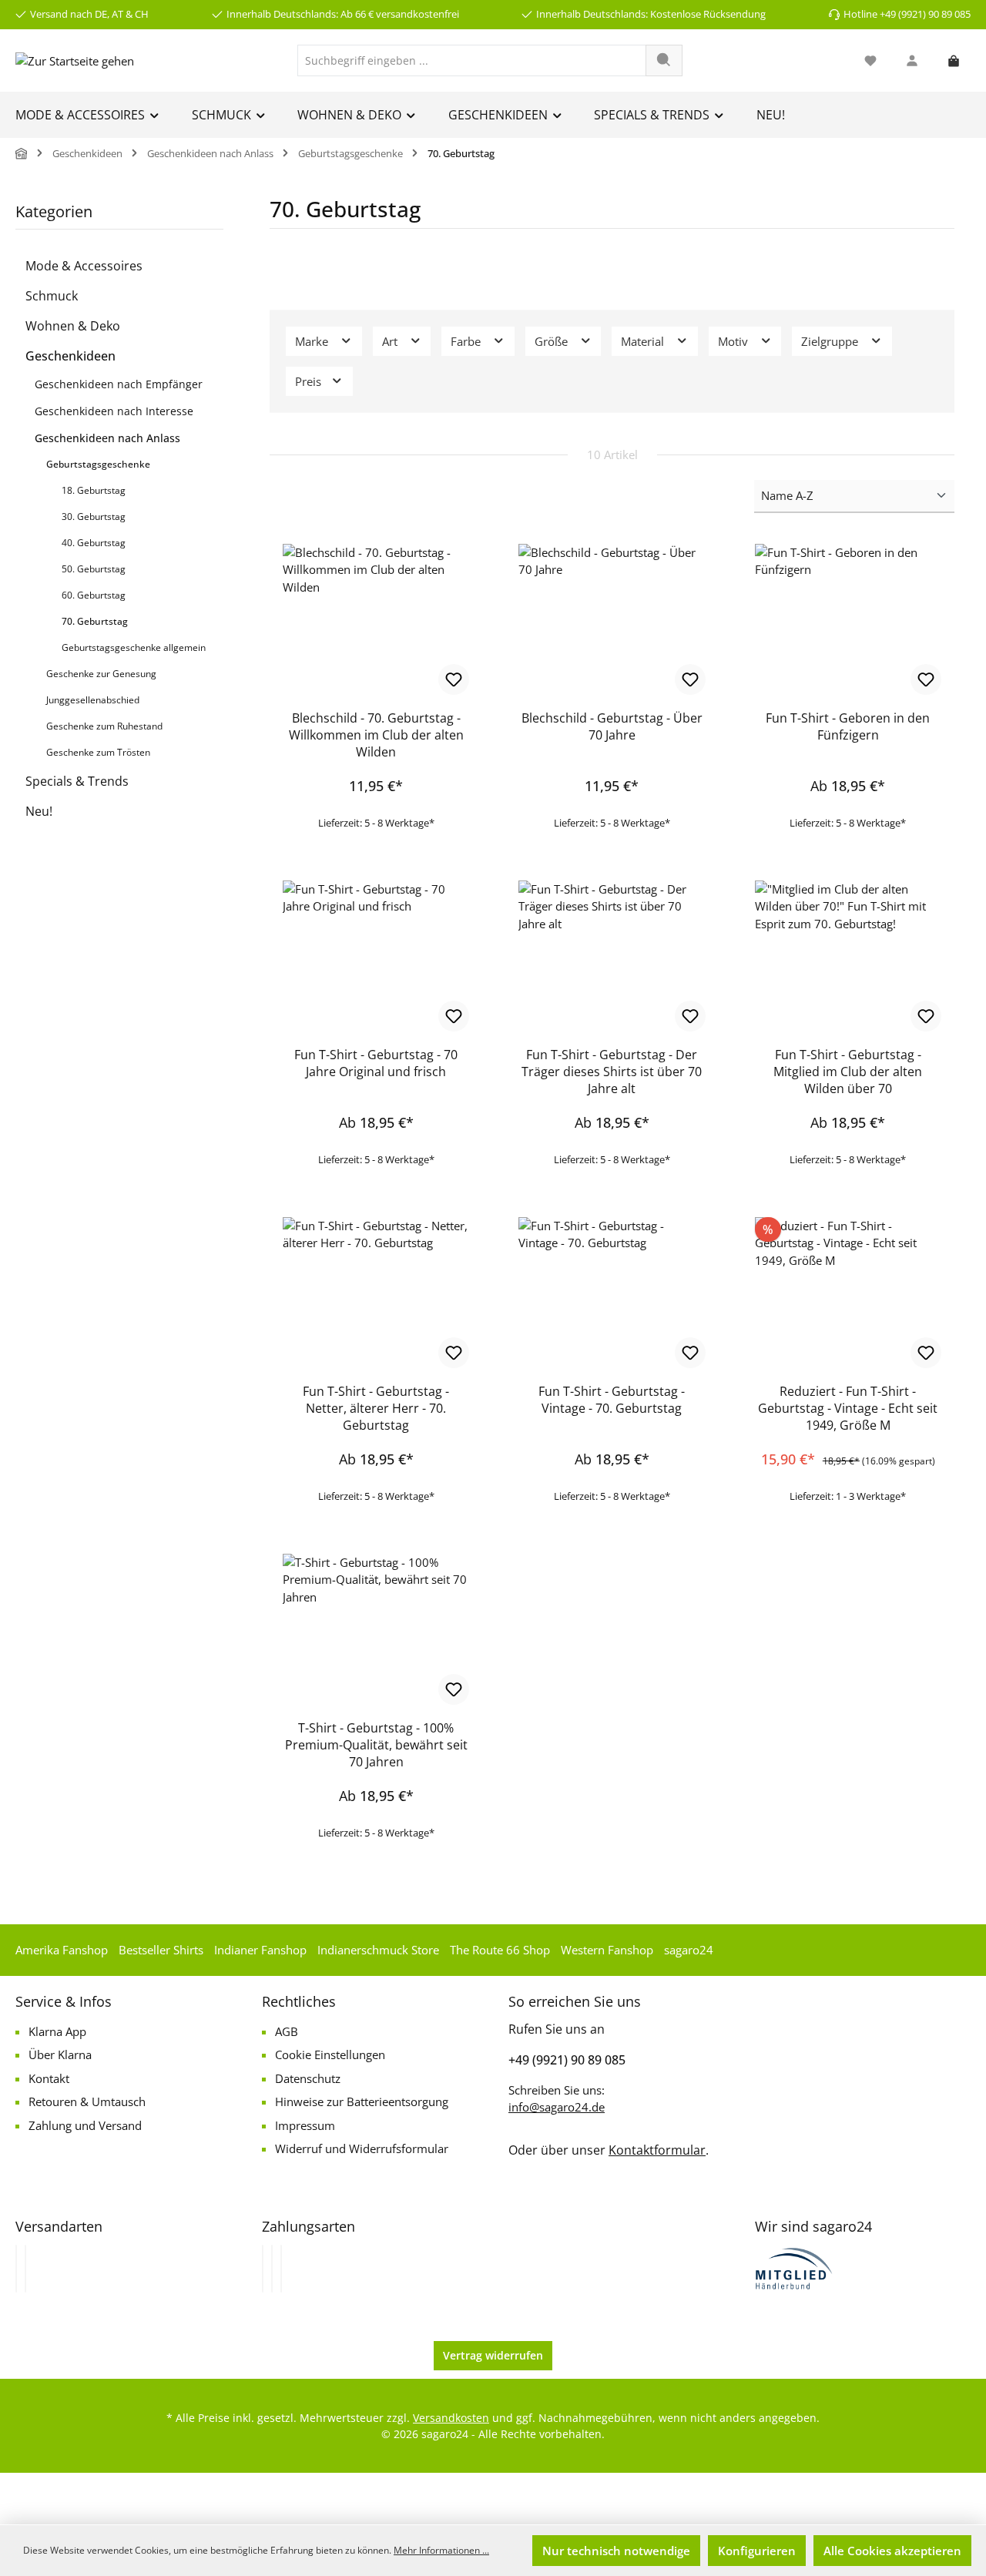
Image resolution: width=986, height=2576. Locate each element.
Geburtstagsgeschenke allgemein (134, 647)
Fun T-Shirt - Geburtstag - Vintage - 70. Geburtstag (612, 1400)
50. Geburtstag (94, 569)
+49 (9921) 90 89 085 (567, 2060)
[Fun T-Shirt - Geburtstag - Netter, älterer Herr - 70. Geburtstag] (376, 1294)
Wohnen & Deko (73, 326)
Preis (310, 381)
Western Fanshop (607, 1950)
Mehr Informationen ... (441, 2550)
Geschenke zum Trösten (98, 752)
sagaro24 (689, 1950)
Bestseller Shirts (161, 1950)
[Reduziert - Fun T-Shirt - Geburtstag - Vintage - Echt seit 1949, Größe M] (848, 1294)
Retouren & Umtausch (87, 2101)
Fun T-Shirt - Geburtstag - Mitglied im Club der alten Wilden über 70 (848, 1072)
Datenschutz (308, 2078)
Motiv (734, 341)
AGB (287, 2031)
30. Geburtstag (94, 517)
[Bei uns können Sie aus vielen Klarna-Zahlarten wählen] (263, 2269)
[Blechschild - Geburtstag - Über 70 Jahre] (612, 621)
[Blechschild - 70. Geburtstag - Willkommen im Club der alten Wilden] (376, 621)
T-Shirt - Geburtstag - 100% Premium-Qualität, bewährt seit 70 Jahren (376, 1745)
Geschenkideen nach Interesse (114, 411)
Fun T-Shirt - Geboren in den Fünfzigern (848, 726)
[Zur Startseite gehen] (75, 60)
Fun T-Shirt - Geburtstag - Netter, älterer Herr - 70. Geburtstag (376, 1408)
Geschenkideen (70, 356)
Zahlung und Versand (85, 2125)
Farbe (467, 341)
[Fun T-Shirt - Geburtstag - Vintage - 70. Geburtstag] (612, 1294)
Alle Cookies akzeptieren (892, 2551)
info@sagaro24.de (557, 2107)
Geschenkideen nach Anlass (107, 438)
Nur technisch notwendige (616, 2551)
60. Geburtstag (94, 595)
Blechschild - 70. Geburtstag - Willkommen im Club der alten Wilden (376, 735)
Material (644, 341)
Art (391, 341)
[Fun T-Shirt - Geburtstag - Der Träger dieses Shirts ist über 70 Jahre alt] (612, 958)
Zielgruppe (831, 341)
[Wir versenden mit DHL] (16, 2269)
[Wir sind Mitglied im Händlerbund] (794, 2267)
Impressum (305, 2125)
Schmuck (52, 296)
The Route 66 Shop (500, 1950)
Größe (553, 341)
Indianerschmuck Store (378, 1950)
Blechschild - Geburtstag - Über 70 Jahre (612, 726)
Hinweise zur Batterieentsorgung (362, 2101)
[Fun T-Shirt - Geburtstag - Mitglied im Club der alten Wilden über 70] (848, 958)
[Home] (22, 154)
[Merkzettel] (870, 60)
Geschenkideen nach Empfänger (119, 384)
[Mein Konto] (912, 60)
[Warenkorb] (954, 60)
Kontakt (49, 2078)
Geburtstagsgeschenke (98, 464)
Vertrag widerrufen (493, 2355)
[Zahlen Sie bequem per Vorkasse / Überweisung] (272, 2269)
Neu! (39, 811)
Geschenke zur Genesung (101, 674)
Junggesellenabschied (93, 700)
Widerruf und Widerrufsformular (362, 2148)
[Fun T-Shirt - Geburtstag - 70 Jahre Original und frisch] (376, 958)
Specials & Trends (77, 781)
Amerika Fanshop (62, 1950)
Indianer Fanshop (260, 1950)
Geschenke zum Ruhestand (104, 726)
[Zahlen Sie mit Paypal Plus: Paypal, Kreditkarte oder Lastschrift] (281, 2269)
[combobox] (472, 60)
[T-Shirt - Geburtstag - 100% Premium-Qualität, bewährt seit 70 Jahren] (376, 1631)
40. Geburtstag (94, 543)
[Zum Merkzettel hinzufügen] (454, 679)
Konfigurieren (757, 2551)
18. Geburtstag (94, 490)
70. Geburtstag (95, 621)
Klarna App (57, 2031)
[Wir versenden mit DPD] (25, 2269)
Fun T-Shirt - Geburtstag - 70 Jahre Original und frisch (376, 1063)
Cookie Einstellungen (330, 2054)
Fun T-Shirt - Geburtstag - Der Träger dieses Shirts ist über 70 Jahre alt (612, 1072)
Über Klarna (60, 2054)
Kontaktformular (657, 2150)
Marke (313, 341)
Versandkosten (451, 2418)
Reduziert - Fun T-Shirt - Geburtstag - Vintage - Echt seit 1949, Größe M (848, 1408)
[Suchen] (664, 60)
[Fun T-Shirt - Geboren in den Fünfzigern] (848, 621)
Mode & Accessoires (84, 266)
